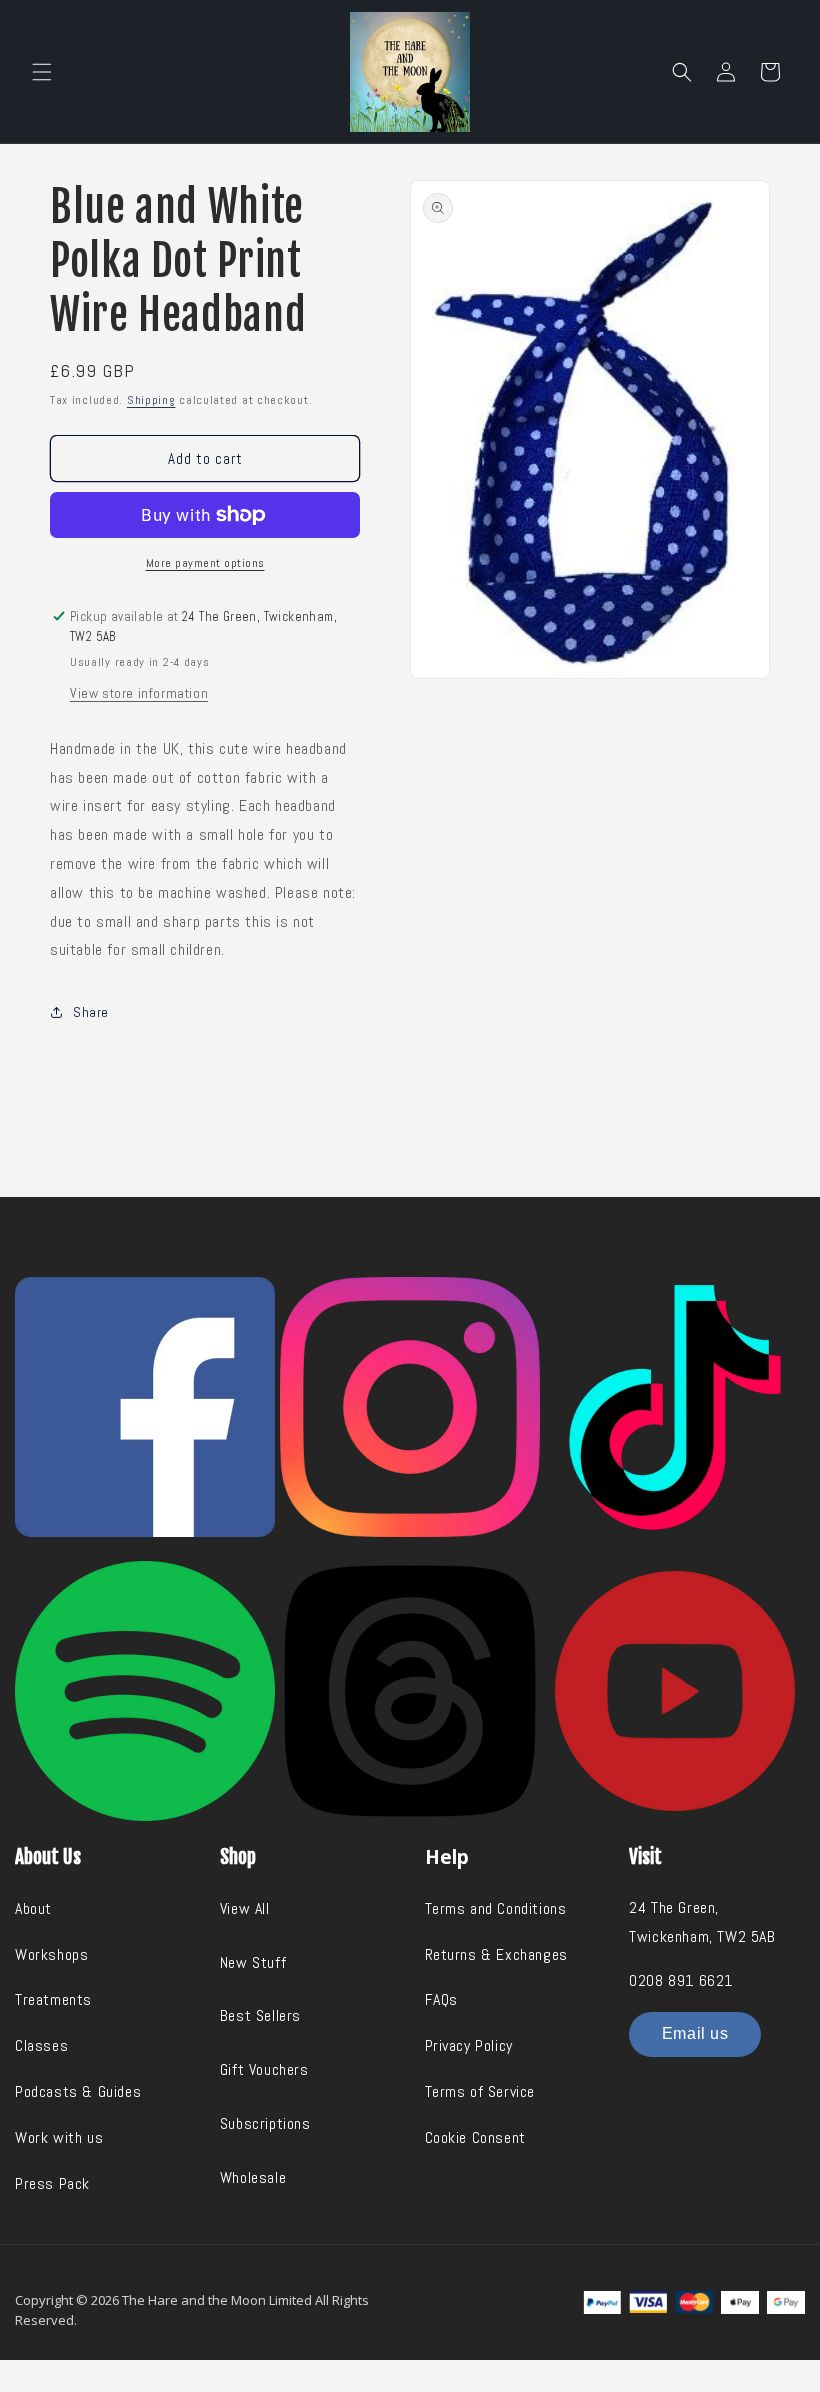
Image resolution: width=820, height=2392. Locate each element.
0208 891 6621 (681, 1980)
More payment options (205, 563)
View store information (139, 693)
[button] (42, 72)
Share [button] (91, 1012)
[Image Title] (145, 1407)
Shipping (151, 400)
